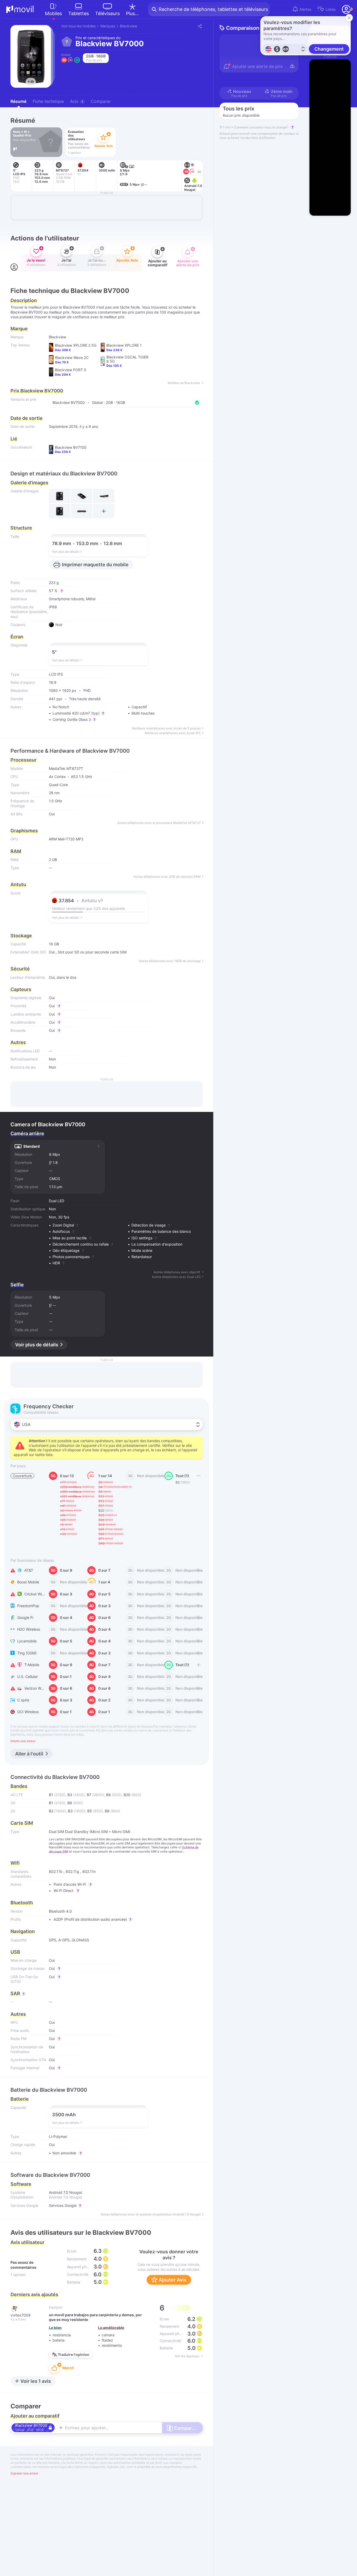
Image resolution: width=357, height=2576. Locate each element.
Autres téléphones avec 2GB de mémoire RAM (167, 877)
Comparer (101, 101)
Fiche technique (48, 101)
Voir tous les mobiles (78, 26)
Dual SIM (56, 1832)
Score (15, 893)
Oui (52, 952)
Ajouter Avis (172, 2280)
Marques (108, 26)
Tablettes (79, 13)
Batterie (20, 2099)
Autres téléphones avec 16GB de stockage (170, 961)
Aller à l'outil (29, 1754)
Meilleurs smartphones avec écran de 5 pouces (166, 728)
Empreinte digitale (26, 998)
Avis (77, 101)
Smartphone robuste (66, 599)
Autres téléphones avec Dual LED (176, 1277)
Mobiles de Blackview (184, 383)
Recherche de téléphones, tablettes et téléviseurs (213, 9)
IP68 (53, 607)
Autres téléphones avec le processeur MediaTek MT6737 (159, 823)
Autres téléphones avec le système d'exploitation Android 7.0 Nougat (151, 2214)
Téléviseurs (107, 13)
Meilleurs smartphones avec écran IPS (173, 733)
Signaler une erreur (24, 2473)
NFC (14, 2022)
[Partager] (200, 26)
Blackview (129, 26)
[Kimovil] (20, 9)
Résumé (18, 101)
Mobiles (53, 13)
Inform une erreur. (23, 1741)
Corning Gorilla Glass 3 (72, 719)
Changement (329, 49)
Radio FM (18, 2039)
